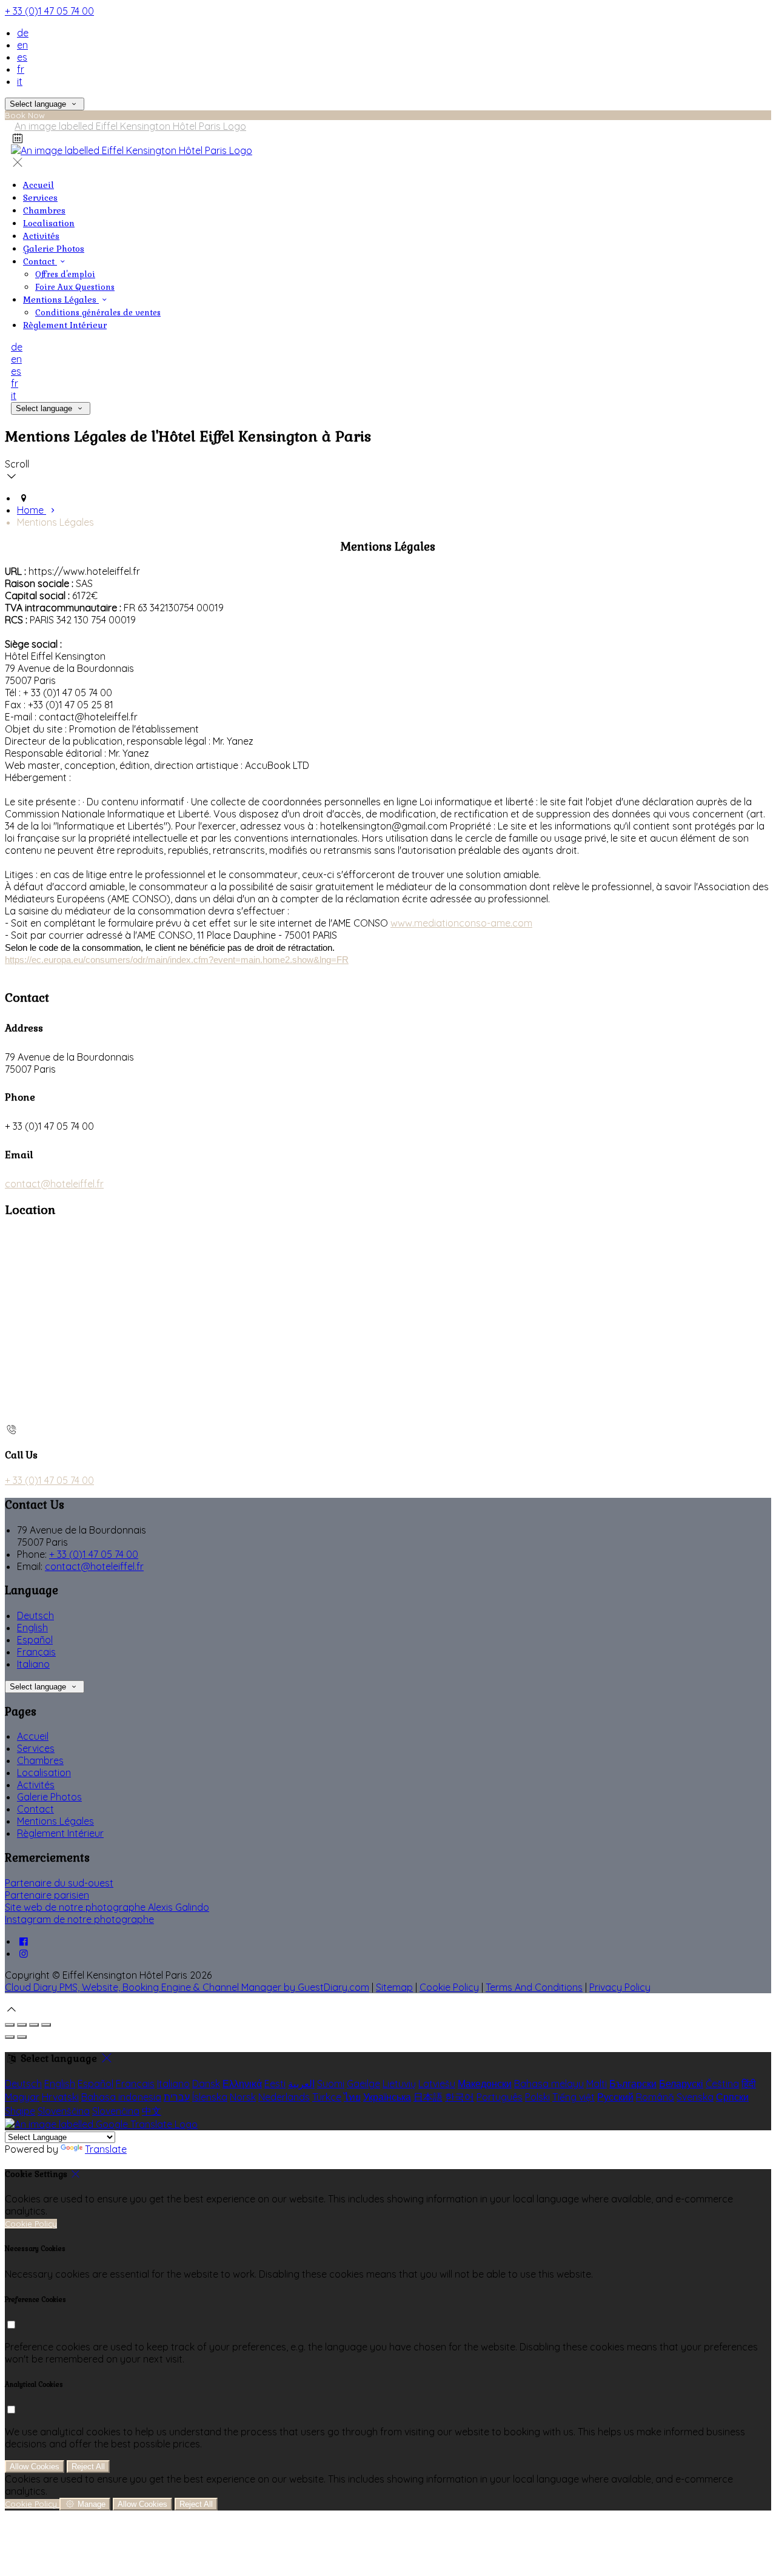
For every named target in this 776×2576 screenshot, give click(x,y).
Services (40, 198)
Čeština (722, 2084)
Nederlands (284, 2097)
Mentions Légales (61, 300)
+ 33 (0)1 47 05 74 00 (49, 11)
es (22, 57)
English (32, 1628)
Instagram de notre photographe (79, 1919)
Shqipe (20, 2111)
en (22, 45)
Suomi (331, 2084)
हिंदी (749, 2084)
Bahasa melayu (549, 2084)
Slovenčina (116, 2111)
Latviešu (437, 2084)
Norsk (243, 2097)
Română (655, 2097)
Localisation (49, 223)
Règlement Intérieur (65, 325)
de (23, 33)
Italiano (33, 1664)
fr (21, 69)
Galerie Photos (54, 249)
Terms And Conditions (534, 1987)
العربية (301, 2084)
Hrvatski (60, 2097)
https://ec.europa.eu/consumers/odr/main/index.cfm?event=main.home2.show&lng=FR (177, 960)
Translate (106, 2149)
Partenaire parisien (47, 1895)
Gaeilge (363, 2084)
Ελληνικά (242, 2084)
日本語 (428, 2097)
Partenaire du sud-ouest (59, 1883)
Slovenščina (64, 2111)
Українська (387, 2097)
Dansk (206, 2084)
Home (32, 510)
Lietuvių (399, 2084)
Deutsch (35, 1615)
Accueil (38, 185)
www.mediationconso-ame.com (461, 923)
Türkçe (327, 2097)
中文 (152, 2111)
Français (36, 1652)
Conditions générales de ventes (98, 313)
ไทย (352, 2097)
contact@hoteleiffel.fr (54, 1184)
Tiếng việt (574, 2097)
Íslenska (210, 2097)
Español (35, 1640)
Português (500, 2097)
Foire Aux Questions (75, 287)
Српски (732, 2097)
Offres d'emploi (65, 274)
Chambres (44, 210)
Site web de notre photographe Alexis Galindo (107, 1907)
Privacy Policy (620, 1987)
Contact (40, 261)
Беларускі (681, 2084)
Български (633, 2084)
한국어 (460, 2097)
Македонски (485, 2084)
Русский (615, 2097)
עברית (177, 2097)
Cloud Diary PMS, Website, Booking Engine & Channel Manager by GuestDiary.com (187, 1987)
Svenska (695, 2097)
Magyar (22, 2097)
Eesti (275, 2084)
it (20, 81)
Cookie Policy (449, 1987)
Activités (41, 236)
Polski (537, 2097)
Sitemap (394, 1987)
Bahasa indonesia (121, 2097)
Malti (597, 2084)
